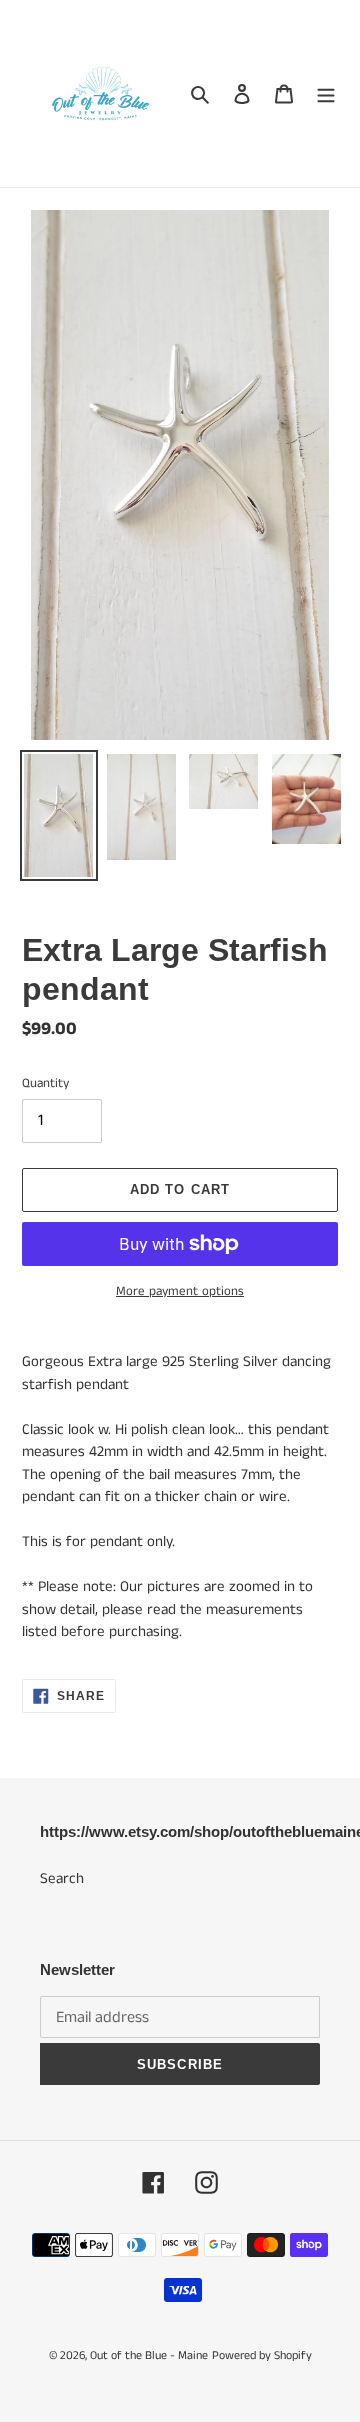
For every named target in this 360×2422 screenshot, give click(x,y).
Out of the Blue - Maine (149, 2355)
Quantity (45, 1083)
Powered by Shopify (262, 2355)
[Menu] (326, 93)
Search (62, 1878)
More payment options (180, 1291)
